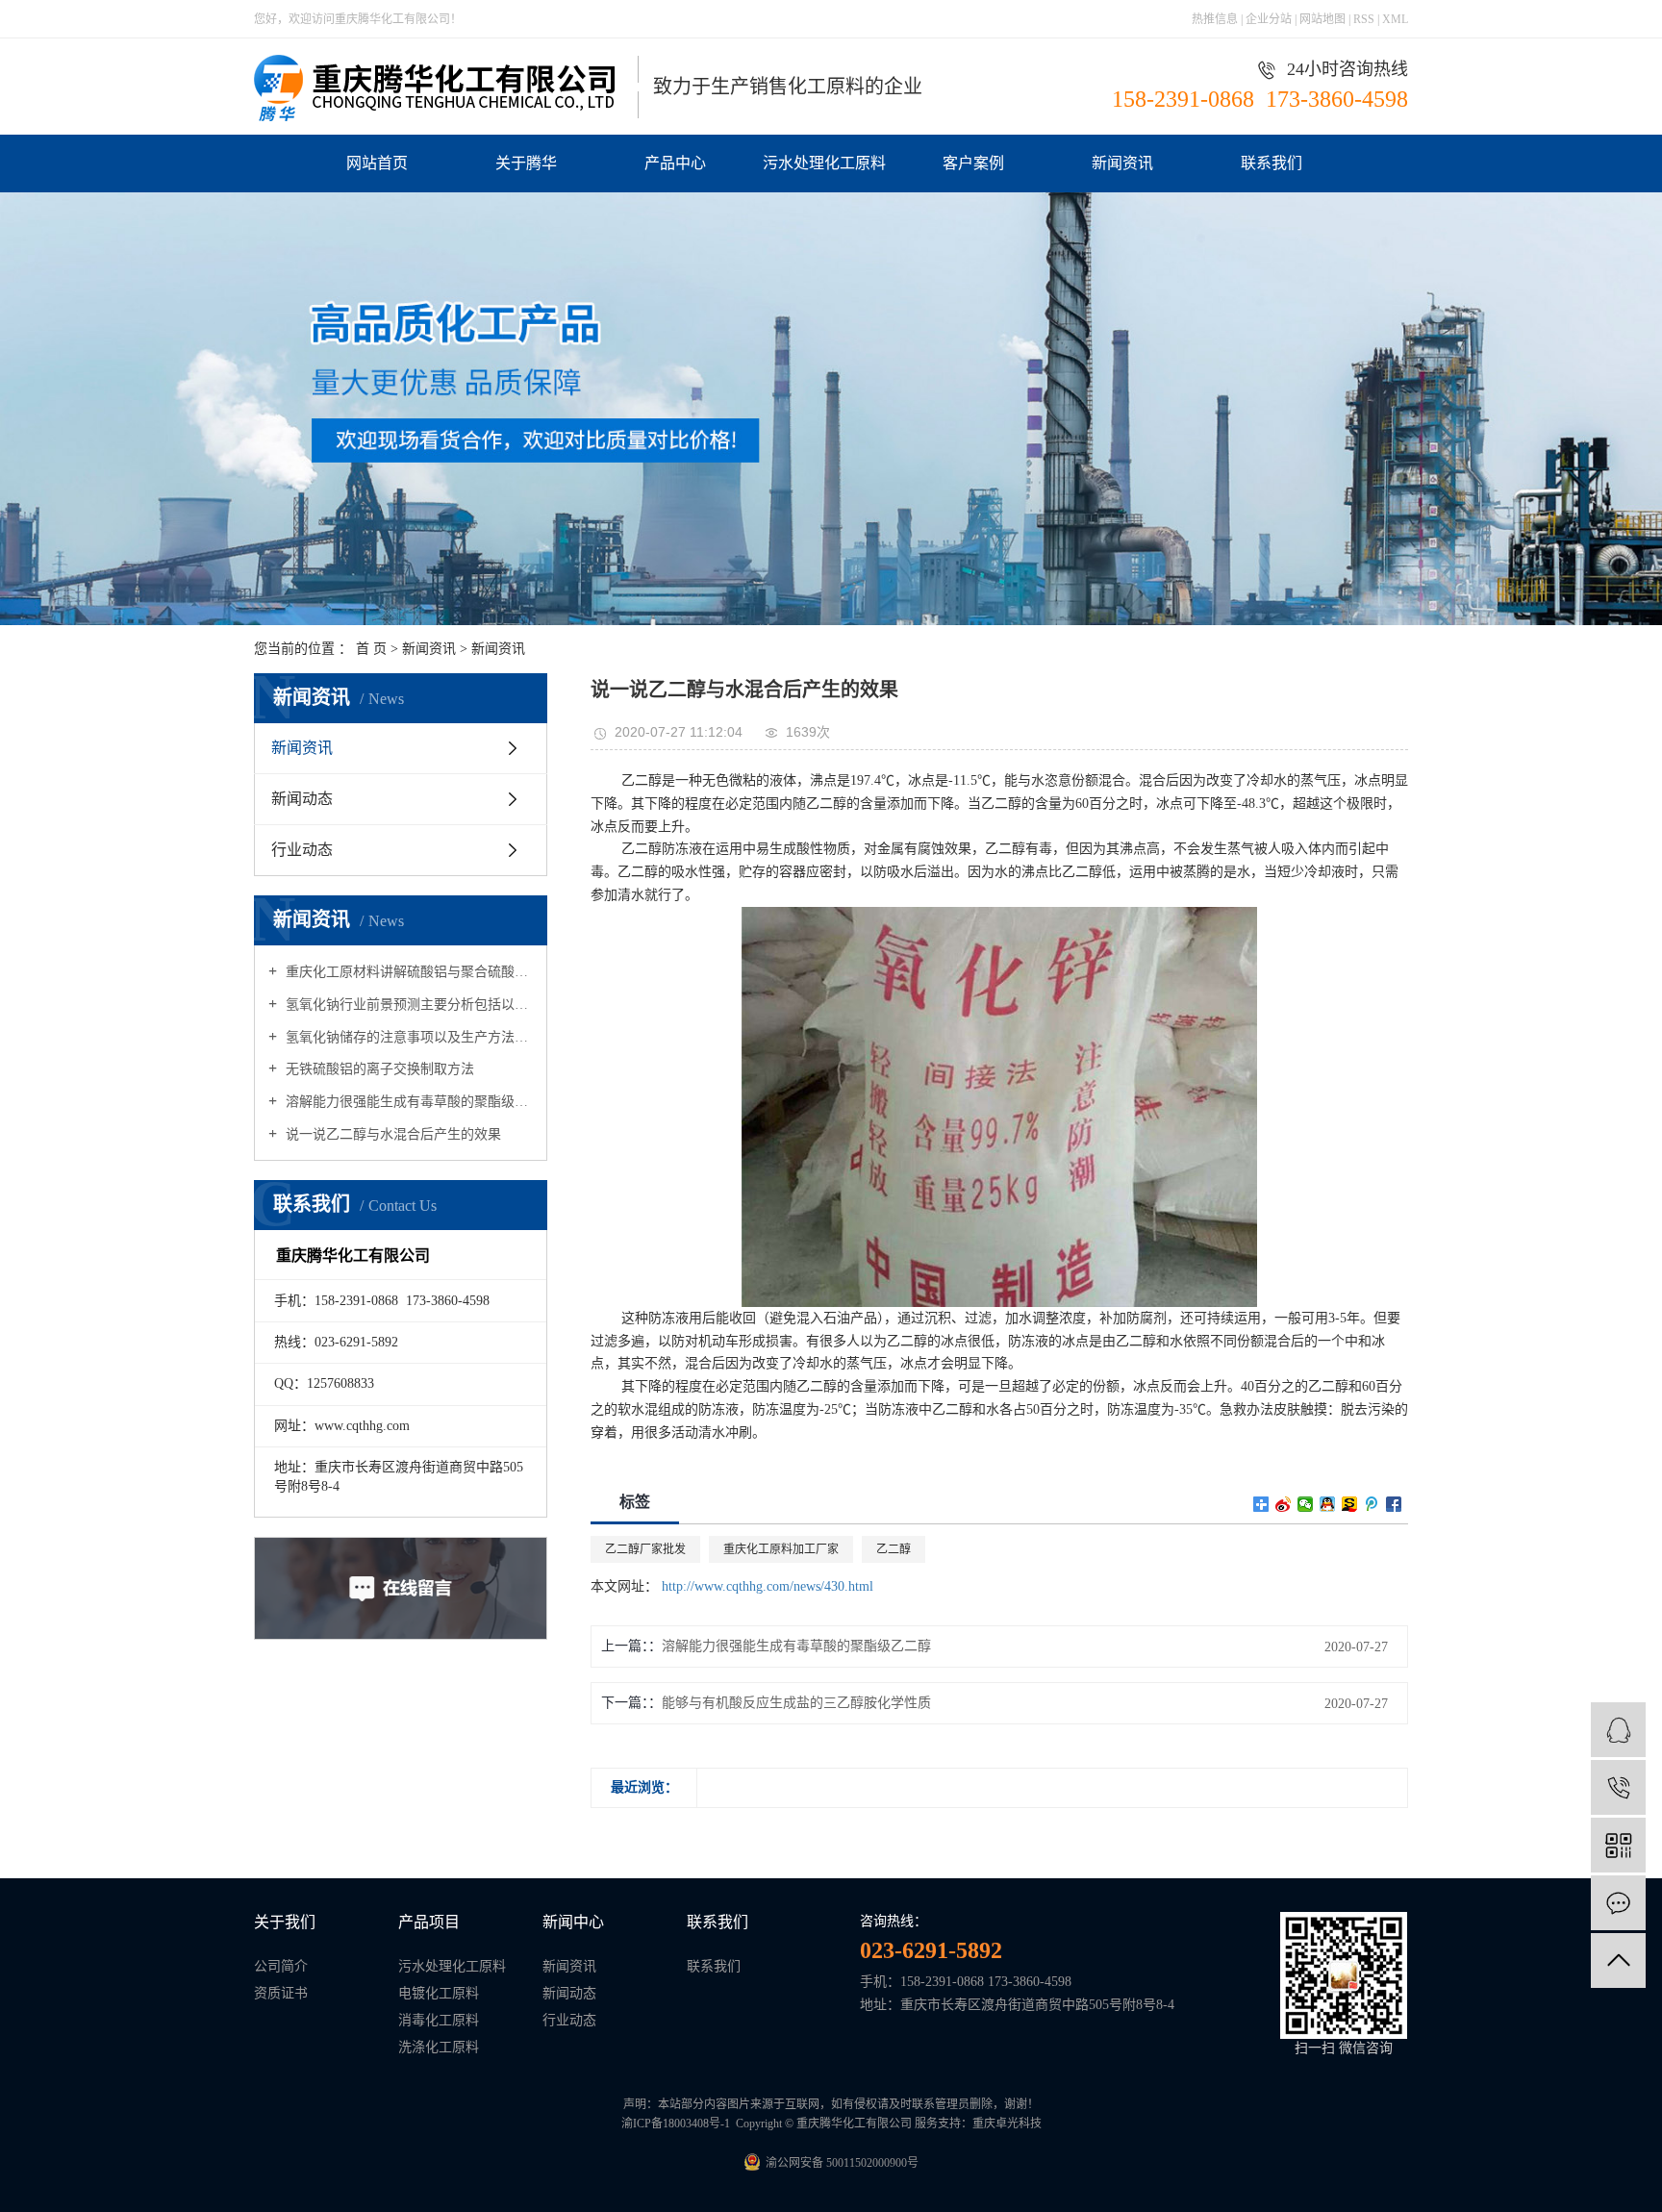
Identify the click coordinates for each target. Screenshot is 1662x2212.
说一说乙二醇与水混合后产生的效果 (391, 1134)
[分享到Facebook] (1394, 1504)
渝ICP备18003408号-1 (676, 2124)
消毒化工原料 (439, 2020)
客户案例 (973, 163)
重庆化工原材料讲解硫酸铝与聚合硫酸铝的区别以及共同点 (407, 972)
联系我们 (1272, 163)
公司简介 (281, 1966)
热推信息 (1215, 19)
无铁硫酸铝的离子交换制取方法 (378, 1069)
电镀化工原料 (439, 1993)
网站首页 (377, 163)
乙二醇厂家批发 (645, 1549)
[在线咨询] (1618, 1730)
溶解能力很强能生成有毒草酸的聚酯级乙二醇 (407, 1102)
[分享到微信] (1306, 1504)
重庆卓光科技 (1007, 2124)
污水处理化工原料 (824, 163)
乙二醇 (894, 1549)
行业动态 (302, 850)
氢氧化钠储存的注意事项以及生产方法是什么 (407, 1037)
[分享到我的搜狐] (1350, 1504)
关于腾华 (526, 163)
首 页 (371, 649)
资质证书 (281, 1993)
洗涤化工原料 (439, 2047)
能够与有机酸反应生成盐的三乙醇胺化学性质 (796, 1703)
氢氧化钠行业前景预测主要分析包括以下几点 (407, 1005)
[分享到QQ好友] (1328, 1504)
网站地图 (1324, 19)
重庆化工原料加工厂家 (781, 1549)
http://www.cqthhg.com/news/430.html (768, 1586)
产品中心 (675, 163)
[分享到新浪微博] (1284, 1504)
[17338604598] (1618, 1787)
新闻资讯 (1122, 163)
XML (1395, 19)
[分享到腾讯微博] (1372, 1504)
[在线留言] (1618, 1903)
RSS (1364, 19)
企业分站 (1269, 19)
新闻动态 (302, 799)
